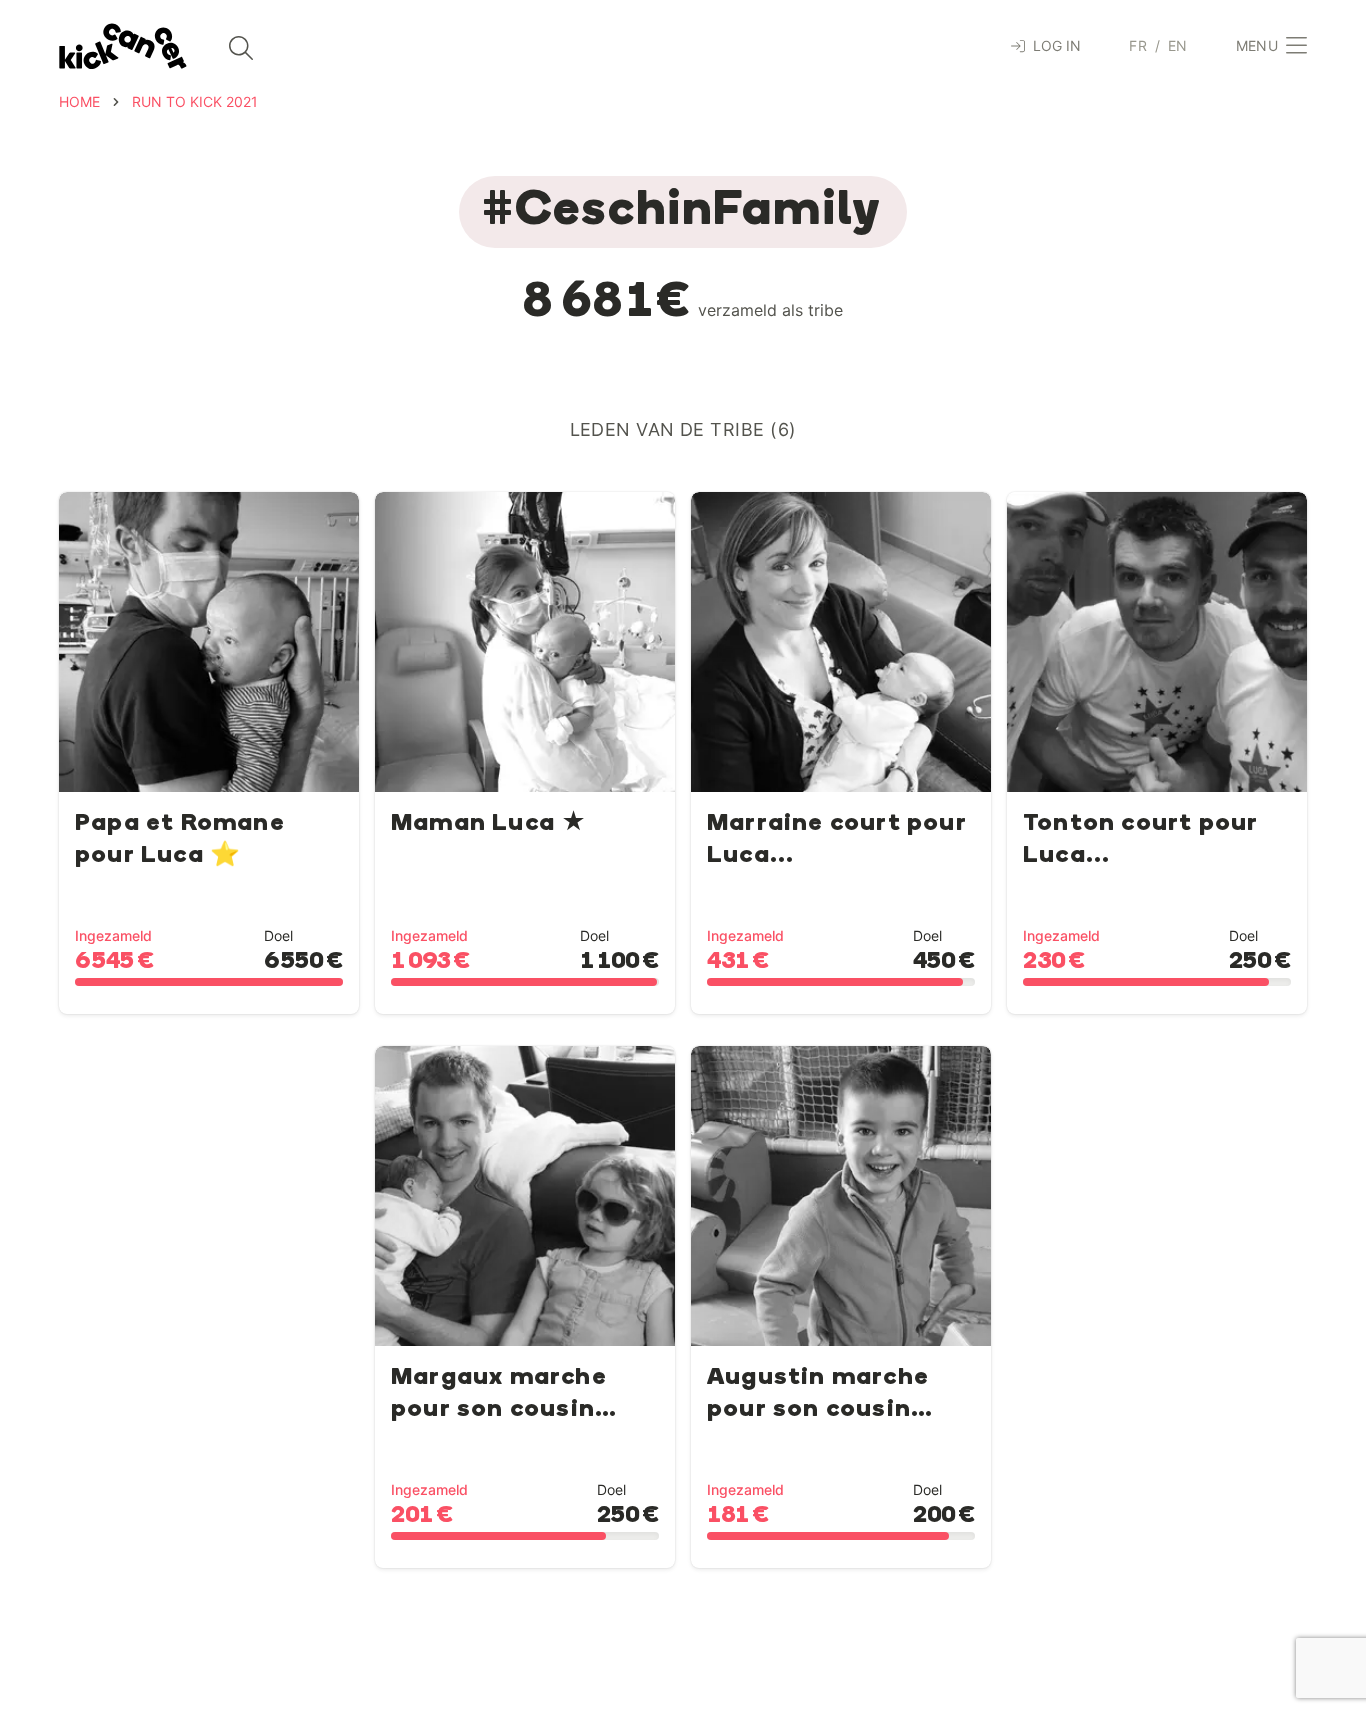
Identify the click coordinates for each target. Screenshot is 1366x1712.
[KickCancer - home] (123, 46)
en (1178, 45)
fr (1138, 45)
